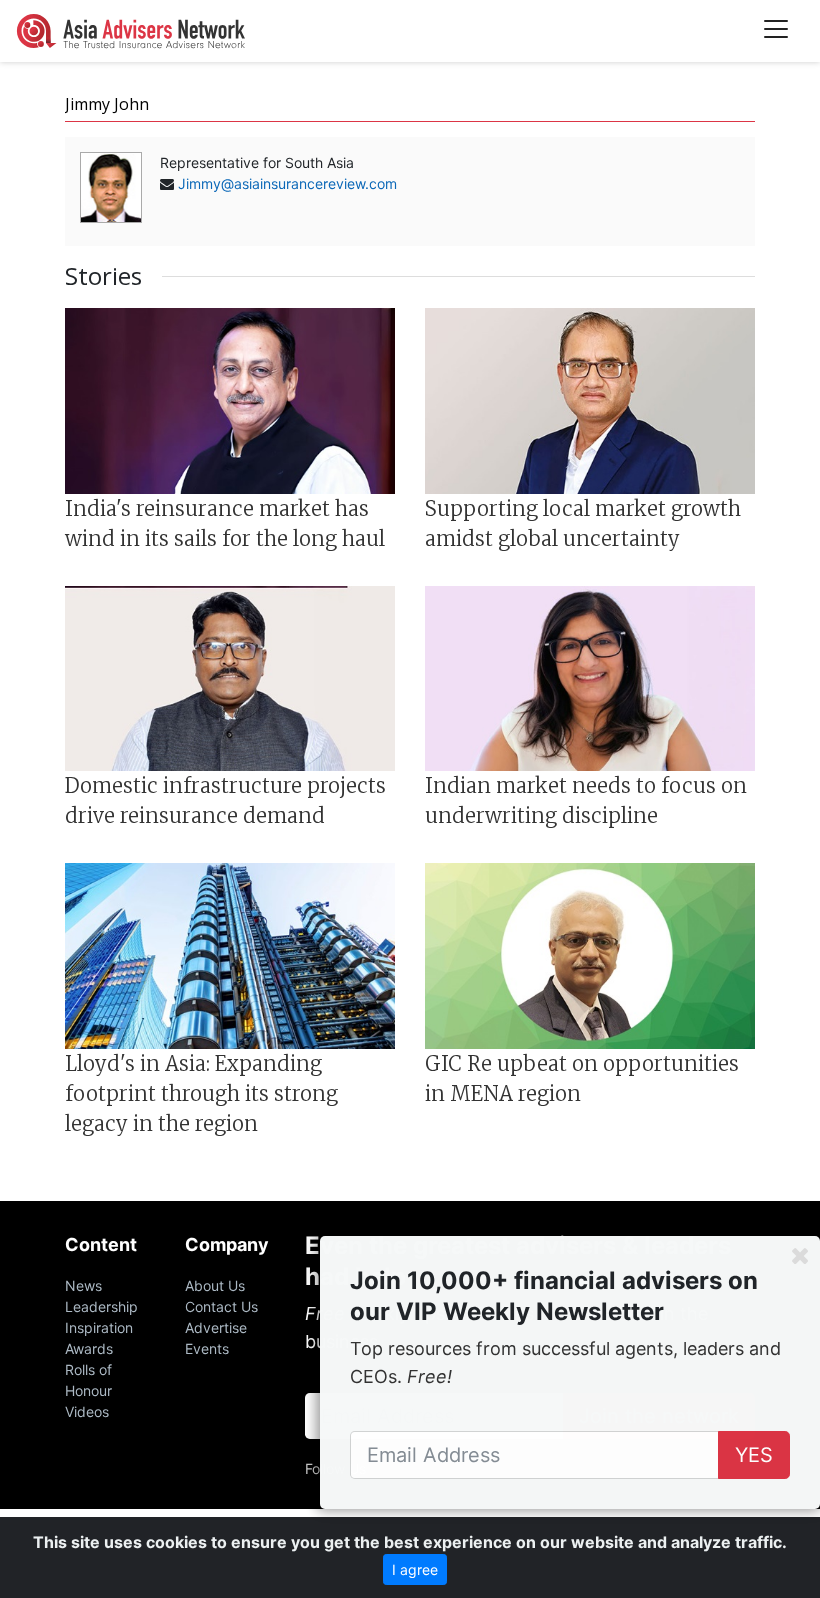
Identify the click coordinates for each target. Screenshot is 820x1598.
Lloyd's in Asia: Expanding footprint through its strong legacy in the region (201, 1093)
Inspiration (99, 1327)
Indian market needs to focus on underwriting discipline (586, 800)
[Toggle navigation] (776, 30)
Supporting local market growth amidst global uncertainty (583, 523)
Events (207, 1348)
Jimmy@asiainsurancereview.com (287, 183)
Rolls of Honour (88, 1380)
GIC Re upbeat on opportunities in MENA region (582, 1078)
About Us (215, 1285)
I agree (415, 1569)
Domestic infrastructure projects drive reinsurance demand (225, 800)
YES (754, 1455)
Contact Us (221, 1306)
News (83, 1285)
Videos (87, 1411)
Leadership (101, 1306)
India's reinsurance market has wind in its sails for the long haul (225, 523)
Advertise (216, 1327)
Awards (89, 1348)
